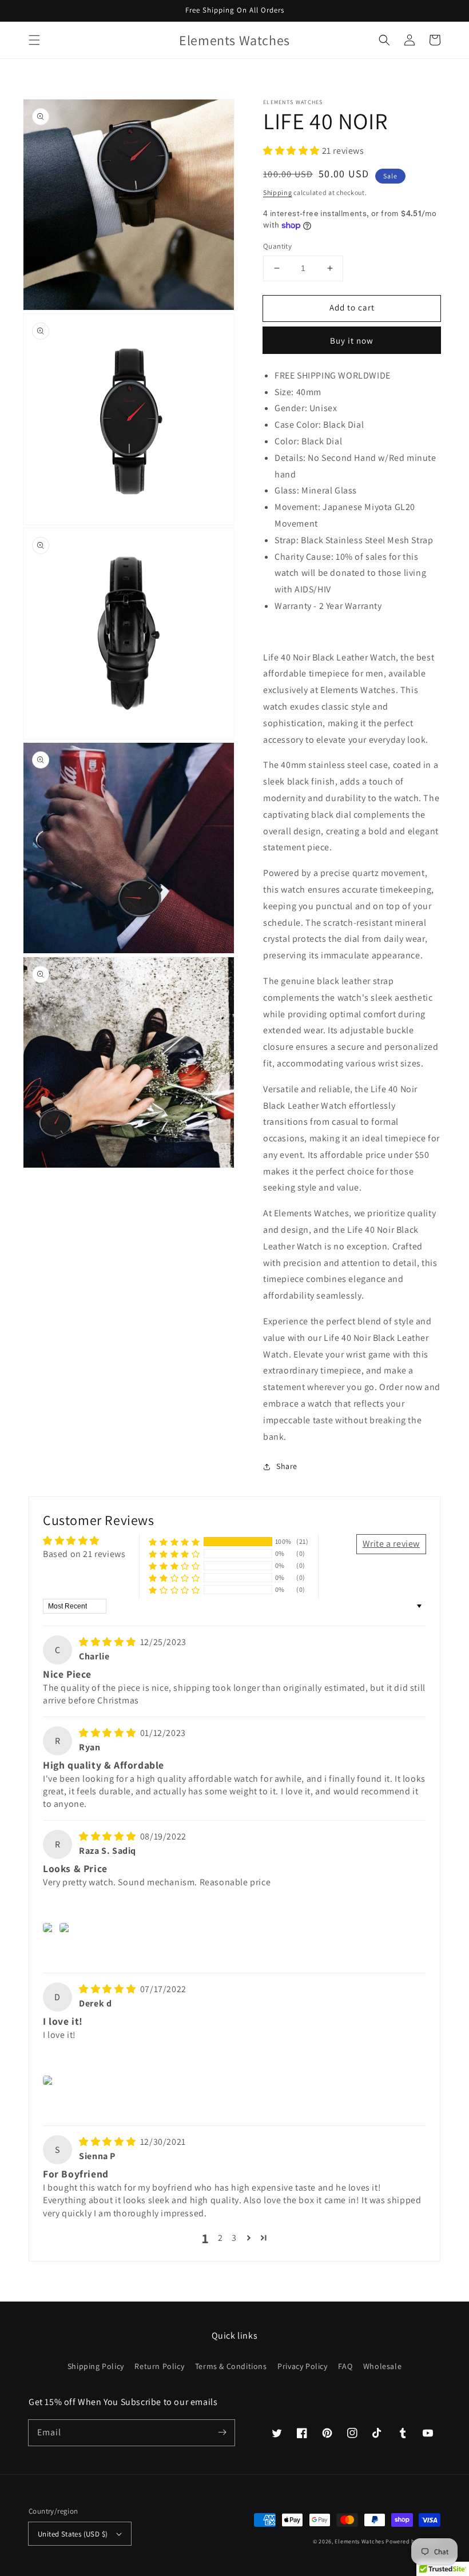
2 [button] (220, 2238)
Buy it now (352, 341)
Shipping (278, 192)
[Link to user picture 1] (49, 1928)
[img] (108, 1642)
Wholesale (382, 2366)
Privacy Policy (302, 2366)
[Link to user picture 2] (66, 1928)
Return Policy (159, 2366)
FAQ (345, 2366)
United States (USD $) (73, 2534)
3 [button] (234, 2238)
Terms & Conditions (231, 2366)
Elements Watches (359, 2541)
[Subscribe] (222, 2432)
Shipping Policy (96, 2366)
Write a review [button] (391, 1544)
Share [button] (287, 1466)
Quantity (277, 246)
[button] (34, 40)
